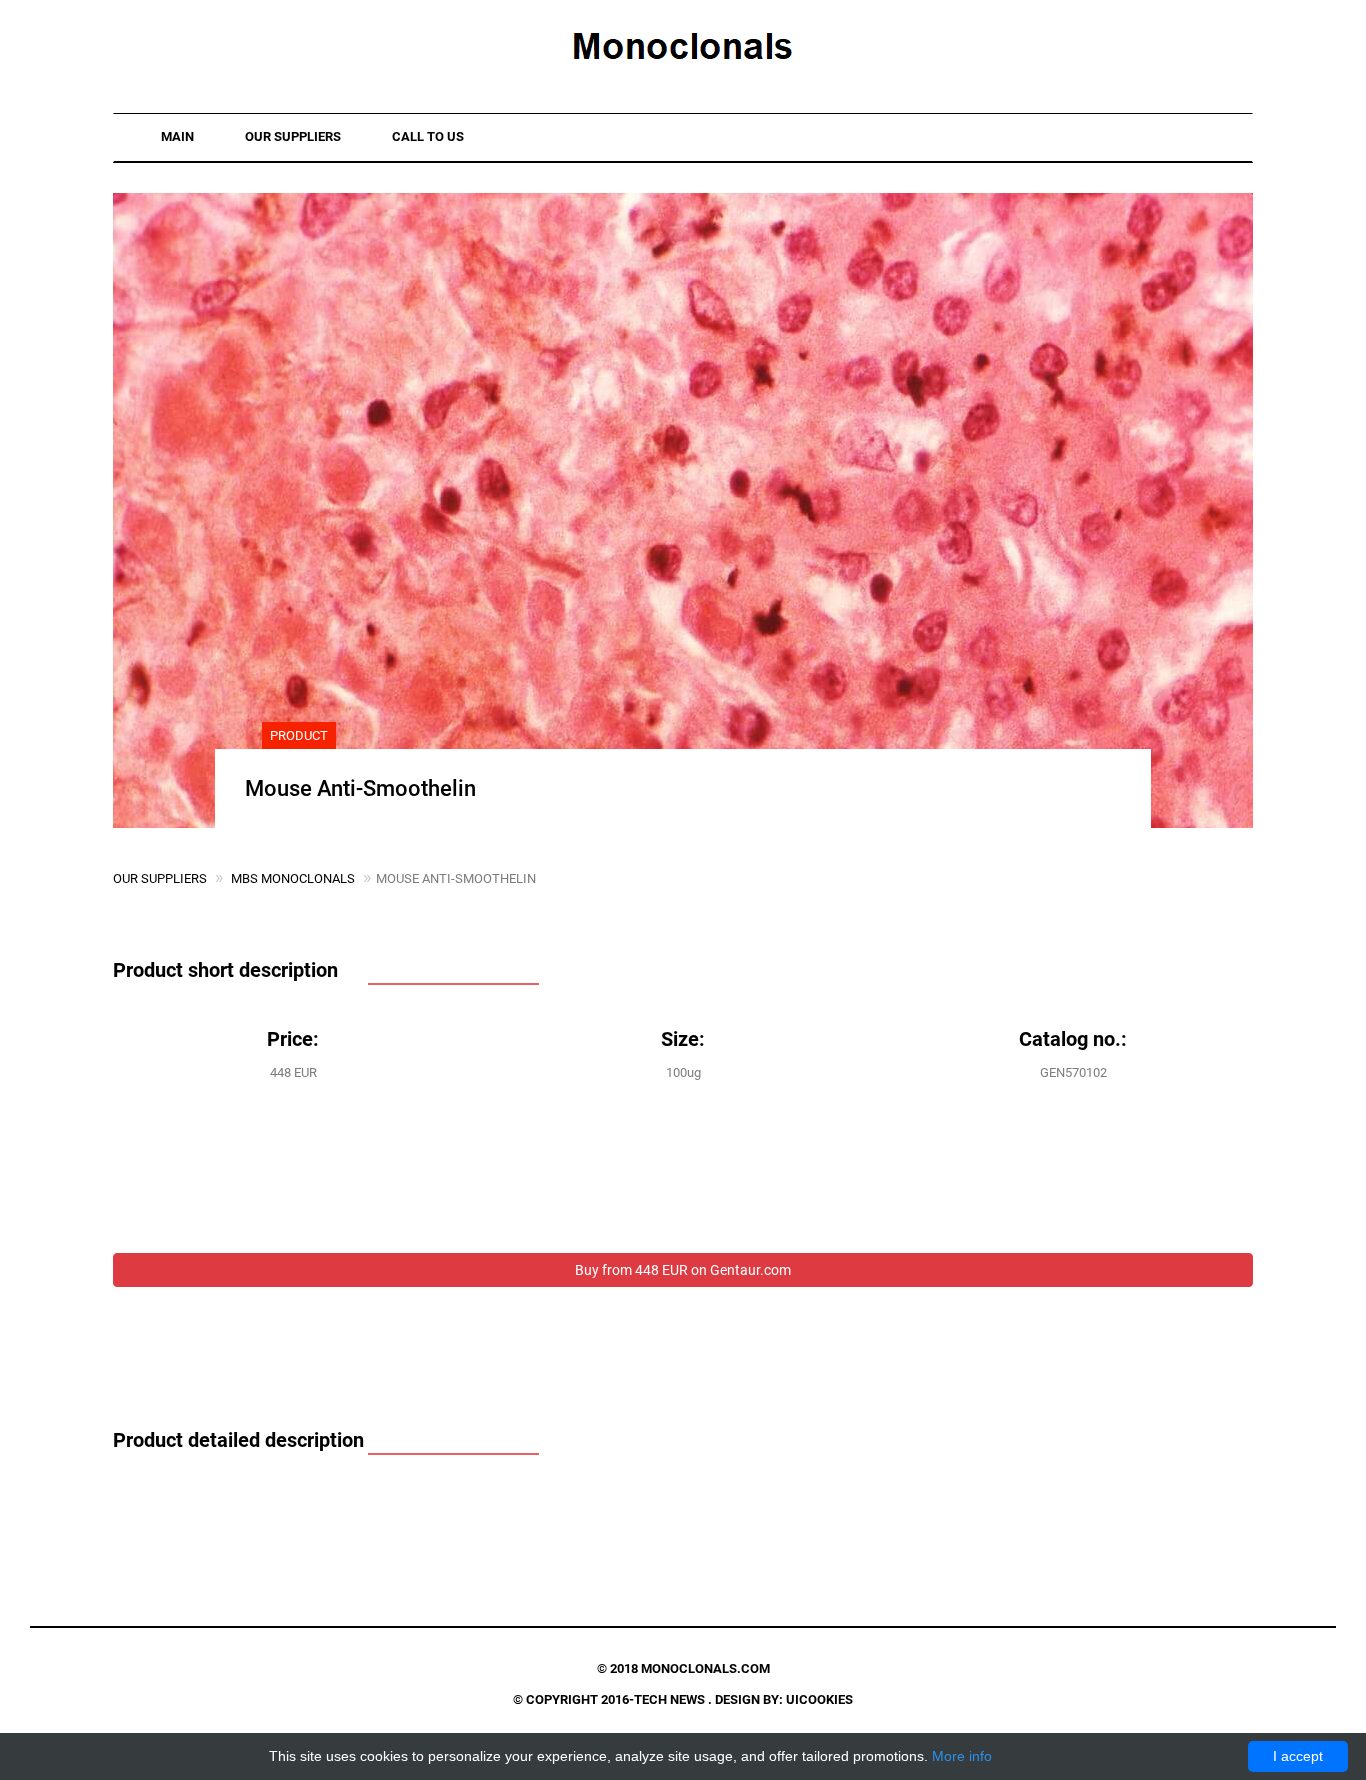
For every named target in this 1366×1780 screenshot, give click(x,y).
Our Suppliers (293, 136)
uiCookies (819, 1699)
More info (962, 1756)
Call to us (428, 136)
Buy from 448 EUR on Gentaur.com (683, 1270)
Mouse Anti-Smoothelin (360, 788)
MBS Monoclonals (293, 878)
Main (177, 136)
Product (299, 735)
